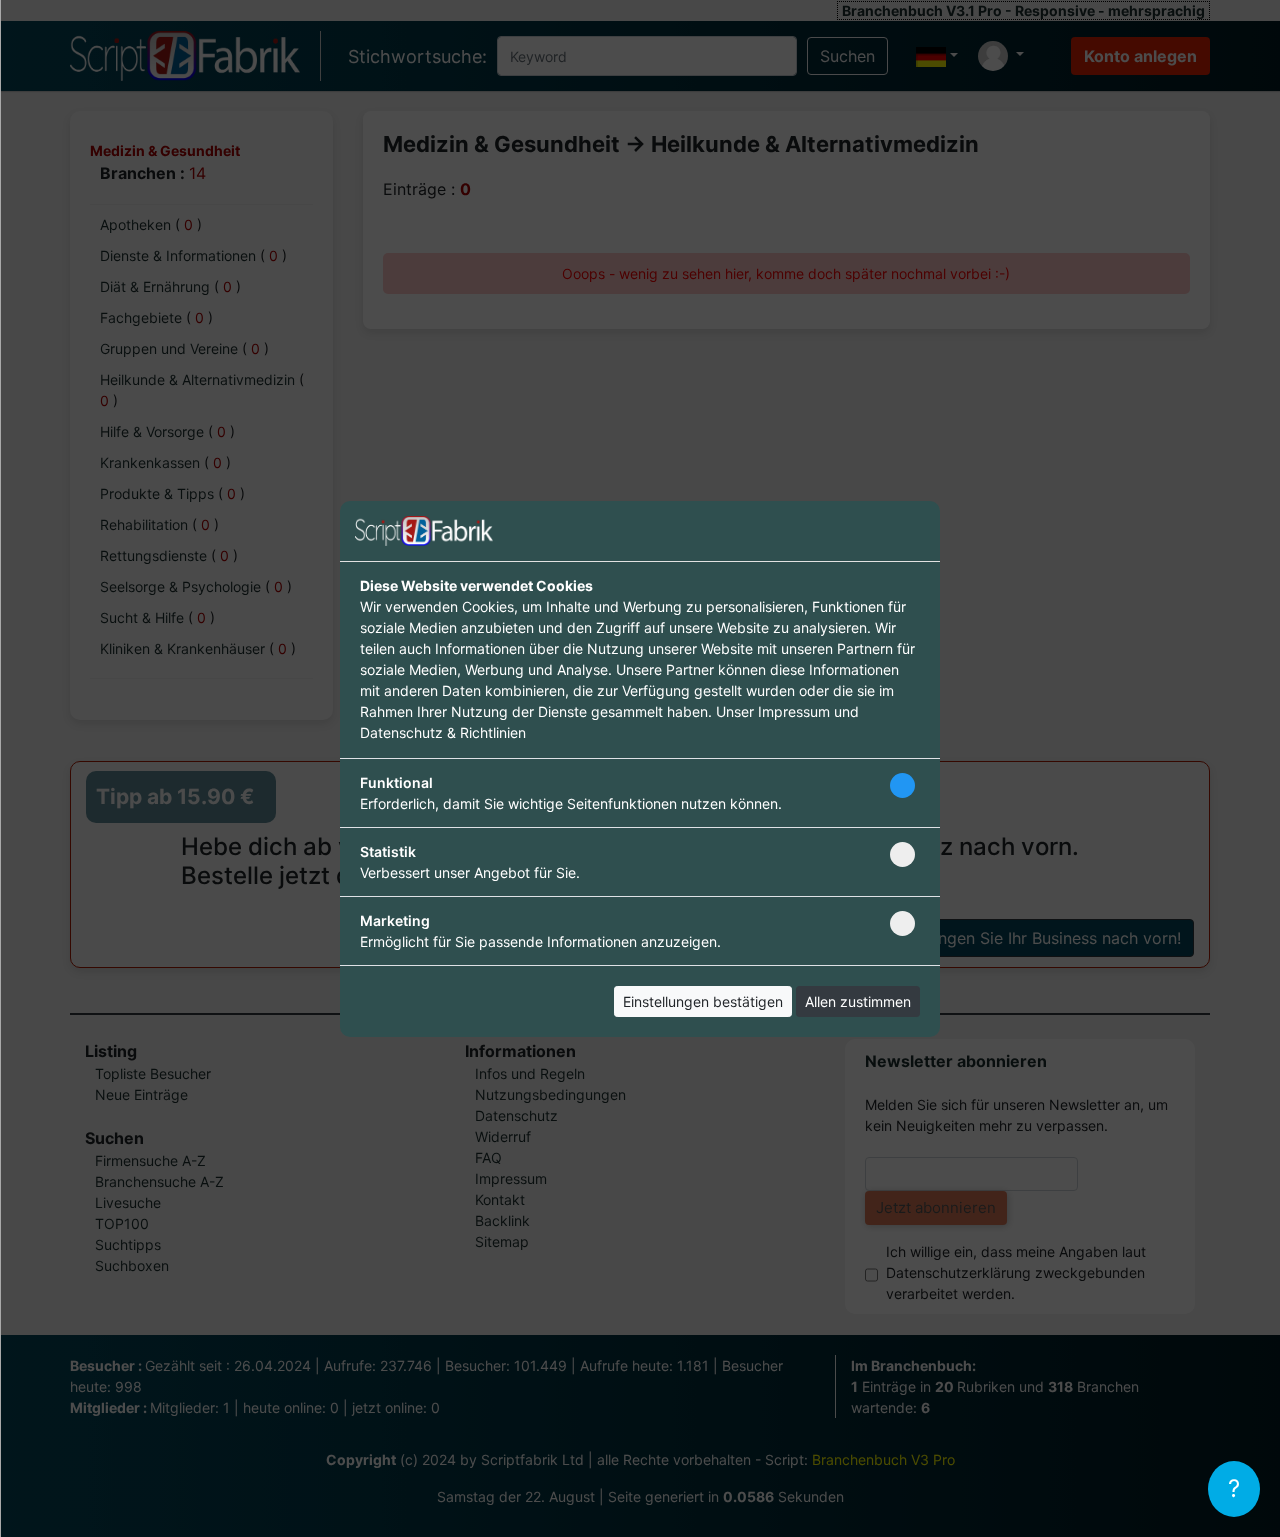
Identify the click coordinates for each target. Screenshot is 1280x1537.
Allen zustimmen (858, 1001)
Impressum (794, 711)
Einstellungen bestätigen (703, 1001)
